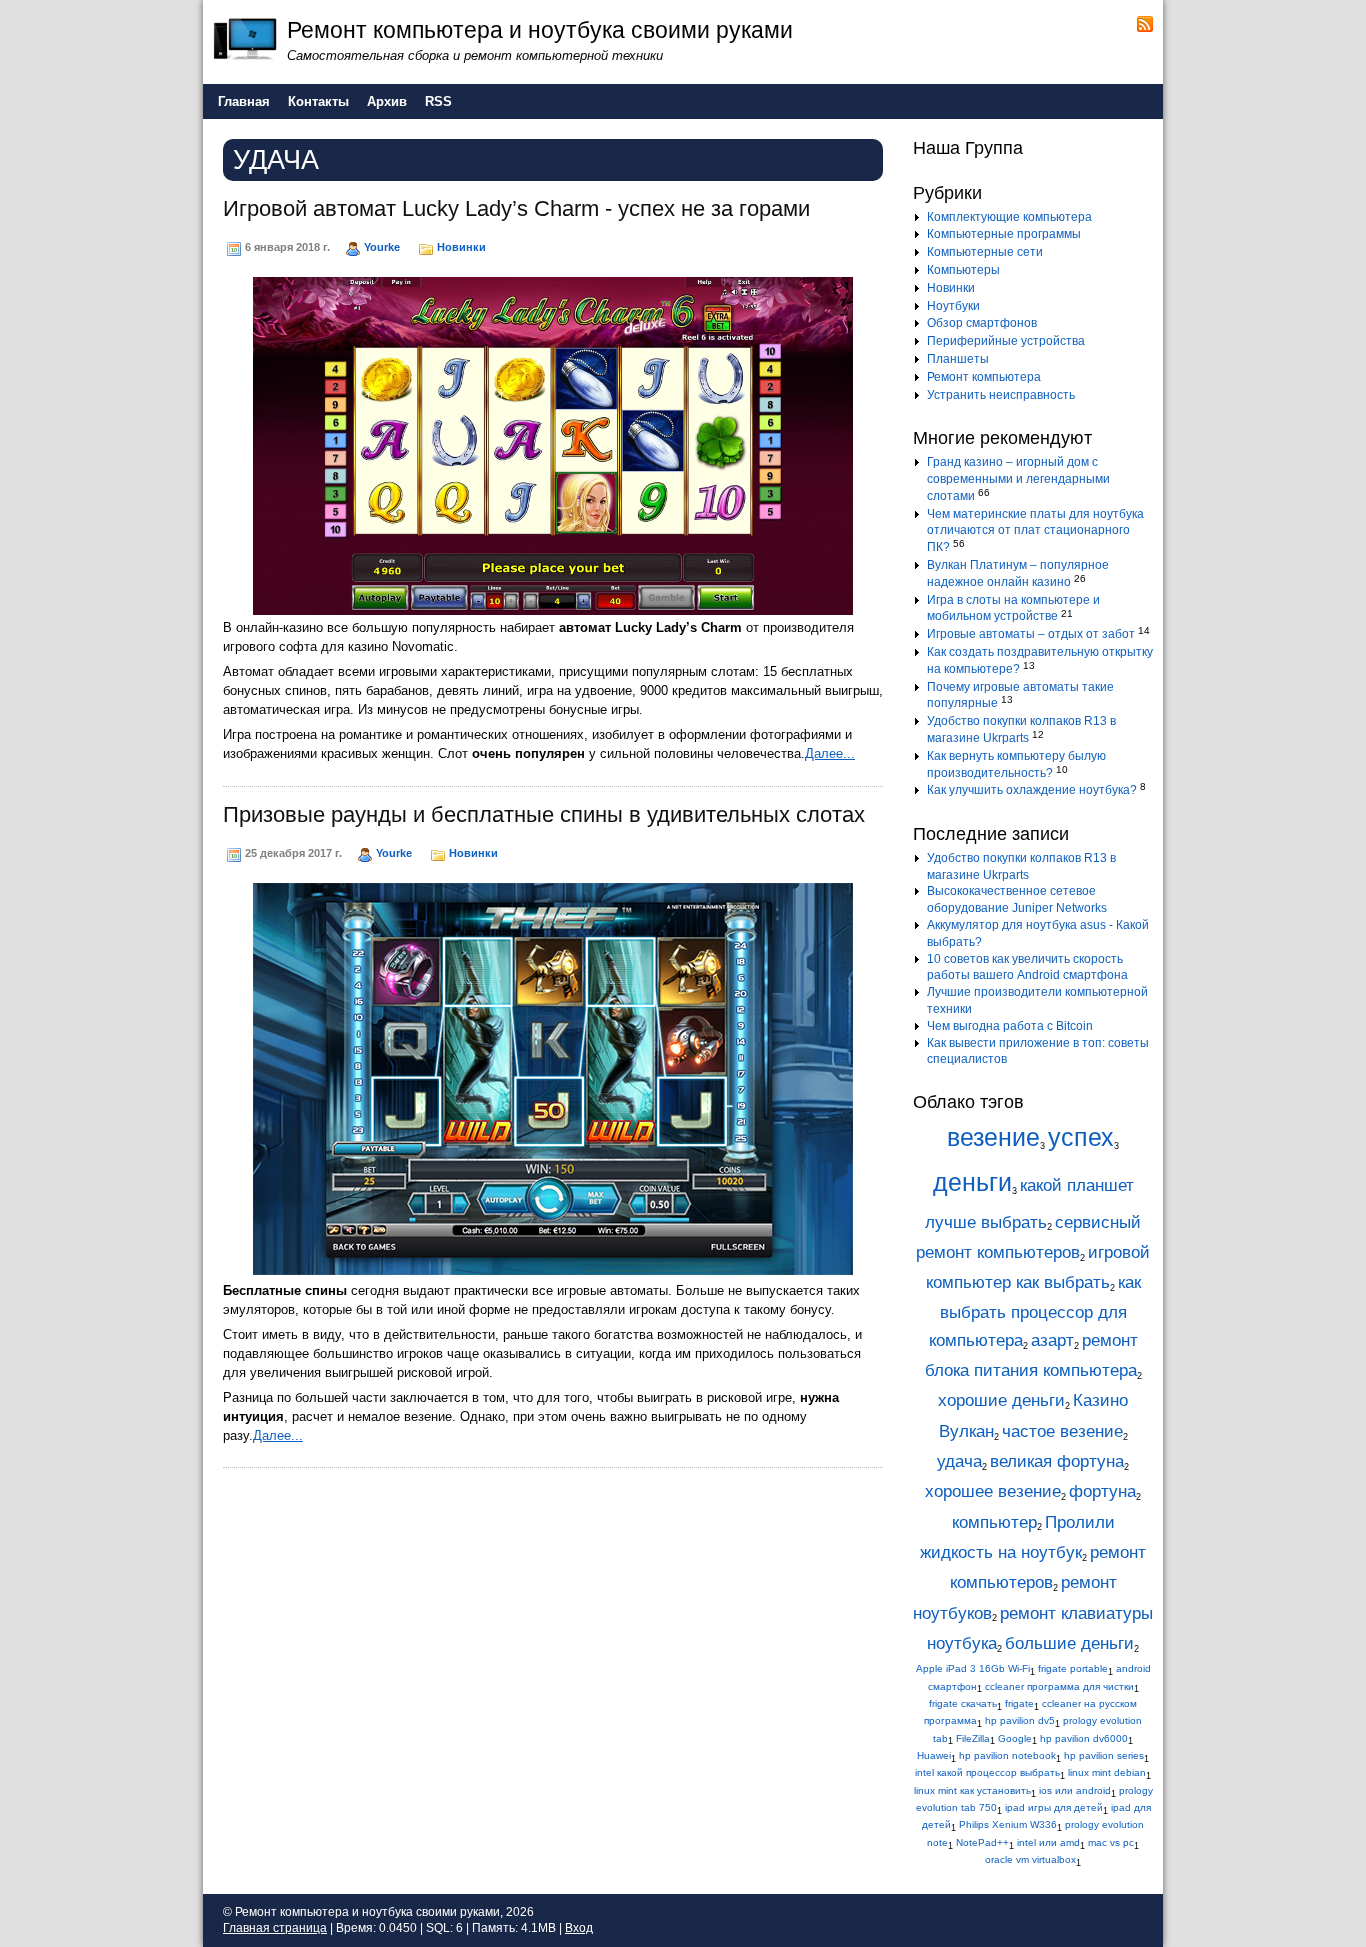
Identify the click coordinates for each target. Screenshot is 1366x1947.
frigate (1019, 1703)
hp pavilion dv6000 (1084, 1738)
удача (959, 1461)
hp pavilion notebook (1007, 1755)
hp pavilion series (1104, 1755)
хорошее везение (993, 1491)
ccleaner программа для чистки (1059, 1686)
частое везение (1062, 1431)
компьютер (994, 1522)
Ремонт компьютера (984, 377)
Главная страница (275, 1928)
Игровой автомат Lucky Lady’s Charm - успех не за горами (516, 208)
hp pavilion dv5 (1020, 1720)
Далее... (830, 753)
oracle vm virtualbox (1030, 1859)
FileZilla (973, 1738)
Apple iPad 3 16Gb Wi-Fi (973, 1668)
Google (1015, 1738)
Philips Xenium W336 (1008, 1824)
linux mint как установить (972, 1790)
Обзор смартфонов (982, 323)
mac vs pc (1111, 1842)
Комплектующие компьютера (1009, 217)
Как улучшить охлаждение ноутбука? (1032, 790)
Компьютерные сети (985, 252)
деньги (972, 1182)
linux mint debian (1107, 1772)
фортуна (1102, 1491)
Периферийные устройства (1006, 341)
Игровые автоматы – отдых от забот (1031, 634)
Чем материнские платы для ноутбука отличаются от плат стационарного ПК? (1035, 531)
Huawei (934, 1755)
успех (1081, 1137)
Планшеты (958, 359)
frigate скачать (963, 1703)
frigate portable (1073, 1668)
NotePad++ (982, 1842)
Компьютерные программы (1004, 234)
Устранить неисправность (1001, 395)
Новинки (461, 247)
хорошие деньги (1001, 1400)
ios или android (1075, 1790)
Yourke (382, 247)
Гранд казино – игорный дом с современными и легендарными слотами (1018, 479)
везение (993, 1137)
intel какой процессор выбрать (987, 1772)
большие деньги (1069, 1643)
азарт (1052, 1340)
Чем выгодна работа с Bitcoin (1010, 1026)
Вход (579, 1928)
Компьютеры (963, 270)
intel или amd (1048, 1842)
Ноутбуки (953, 306)
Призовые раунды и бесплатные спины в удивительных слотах (544, 814)
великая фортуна (1057, 1461)
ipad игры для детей (1054, 1807)
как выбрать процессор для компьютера (1035, 1311)
